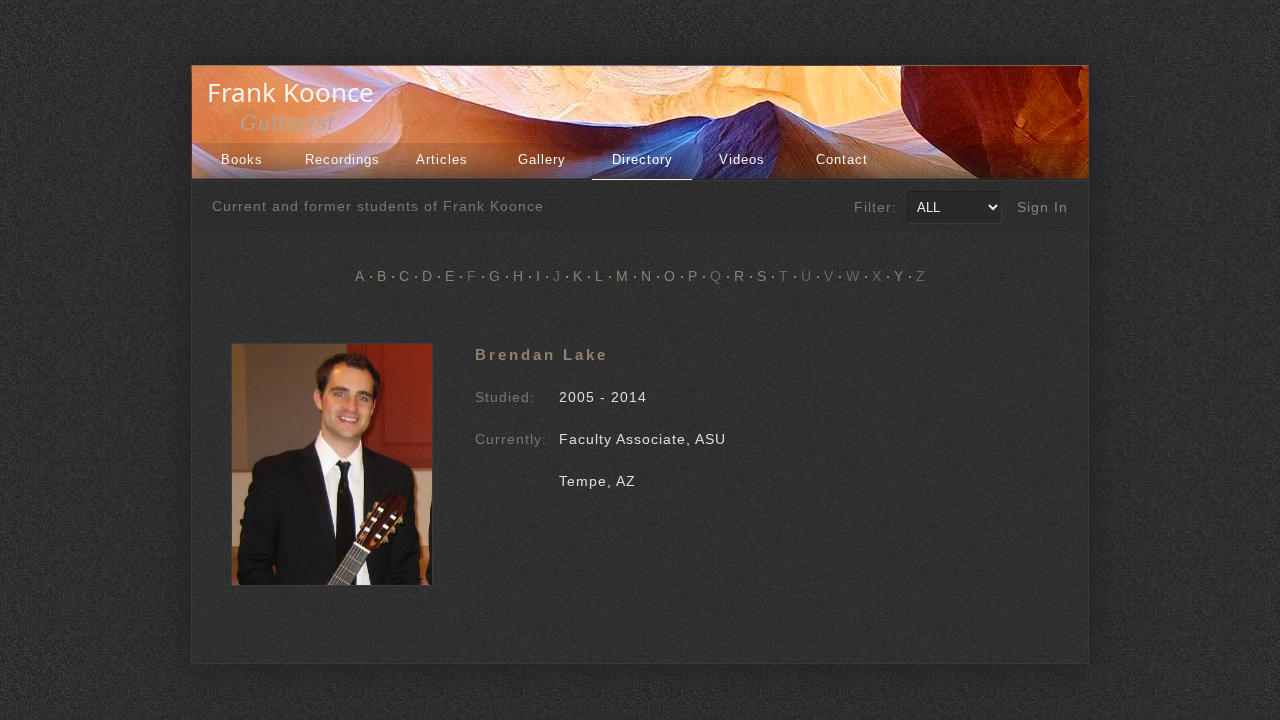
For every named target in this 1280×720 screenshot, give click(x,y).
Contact (842, 159)
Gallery (542, 159)
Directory (642, 159)
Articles (442, 159)
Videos (742, 159)
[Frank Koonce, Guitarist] (296, 128)
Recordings (342, 159)
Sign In (1042, 207)
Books (242, 159)
